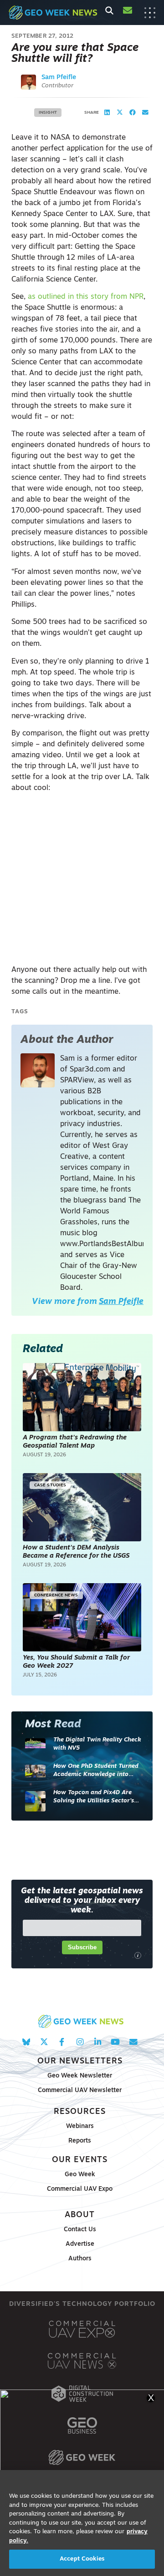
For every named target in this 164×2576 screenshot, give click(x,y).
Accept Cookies (82, 2559)
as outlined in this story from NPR (86, 297)
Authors (80, 2259)
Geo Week (80, 2175)
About (80, 2215)
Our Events (80, 2160)
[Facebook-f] (62, 2042)
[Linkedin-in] (98, 2042)
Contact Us (80, 2230)
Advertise (80, 2244)
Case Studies (50, 1485)
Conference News (56, 1595)
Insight (48, 113)
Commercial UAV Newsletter (80, 2090)
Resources (80, 2112)
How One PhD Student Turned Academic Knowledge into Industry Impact (96, 1771)
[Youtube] (115, 2042)
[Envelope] (133, 2042)
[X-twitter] (44, 2042)
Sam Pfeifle (59, 78)
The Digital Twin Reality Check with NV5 (97, 1744)
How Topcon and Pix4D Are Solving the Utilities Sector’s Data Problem (94, 1797)
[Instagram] (79, 2042)
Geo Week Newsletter (80, 2076)
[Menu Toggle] (150, 13)
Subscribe (82, 1947)
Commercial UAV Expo (80, 2189)
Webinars (80, 2126)
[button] (107, 113)
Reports (80, 2141)
